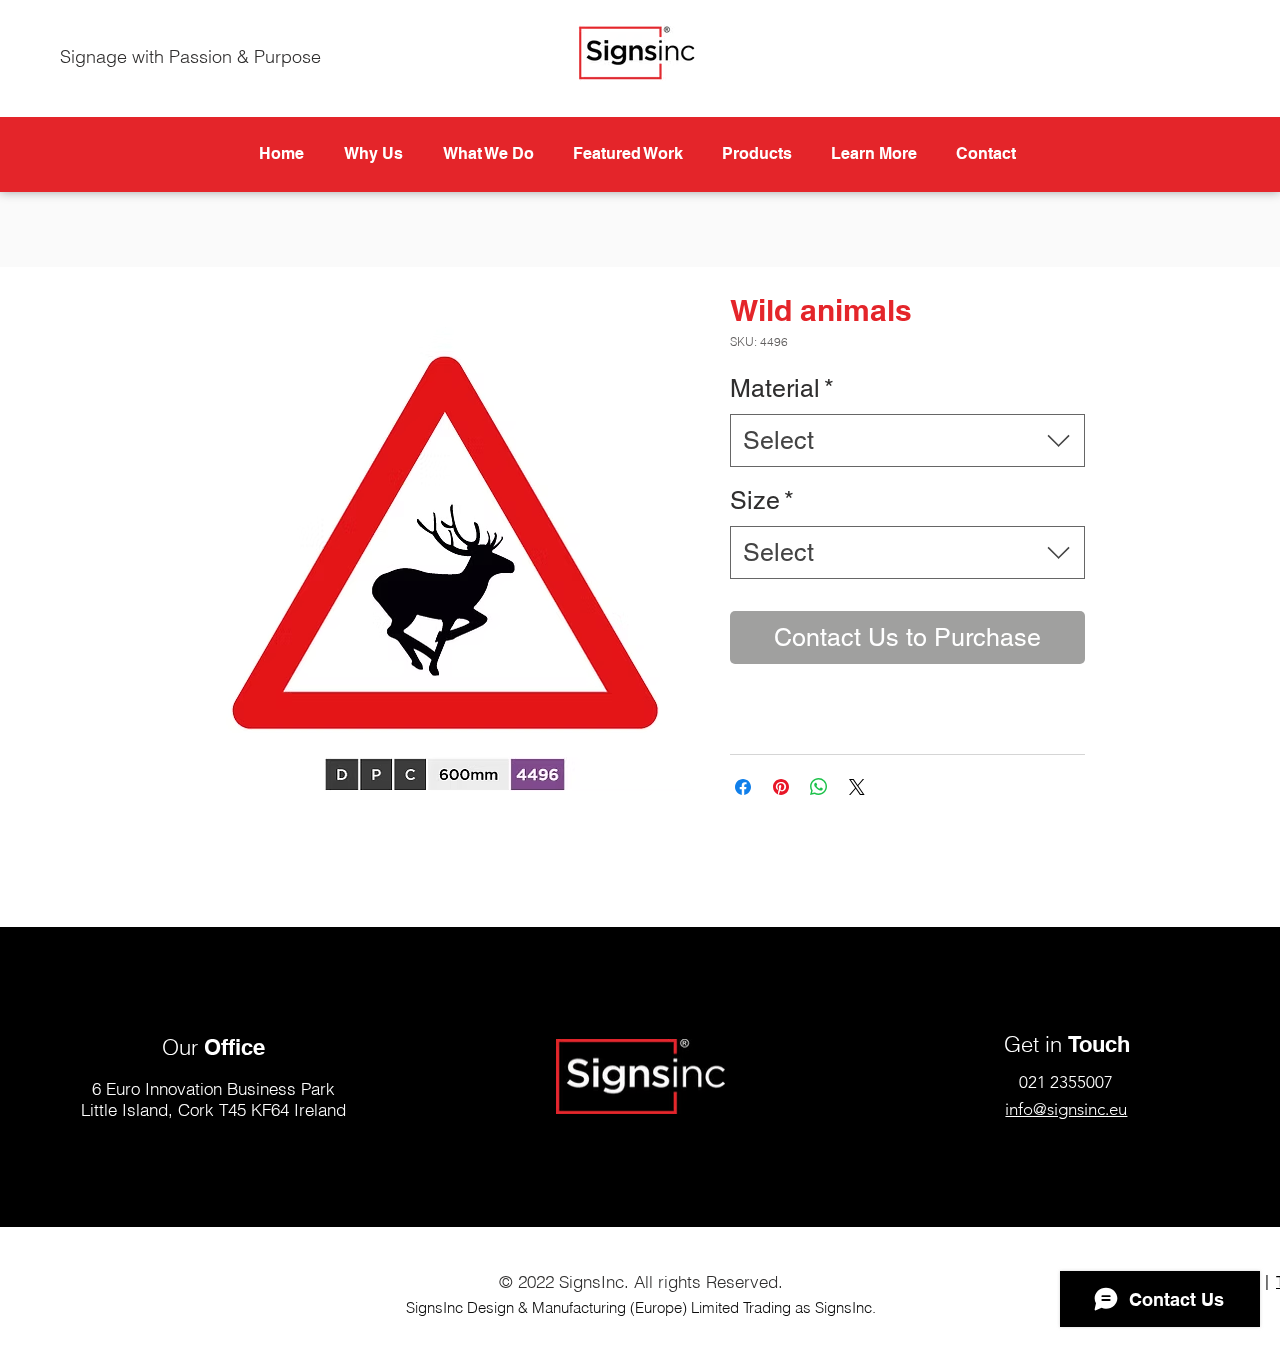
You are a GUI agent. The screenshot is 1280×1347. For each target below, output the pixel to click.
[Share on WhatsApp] (819, 787)
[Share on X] (857, 787)
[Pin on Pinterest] (781, 787)
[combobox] (907, 440)
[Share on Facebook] (743, 787)
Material (782, 388)
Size (762, 500)
